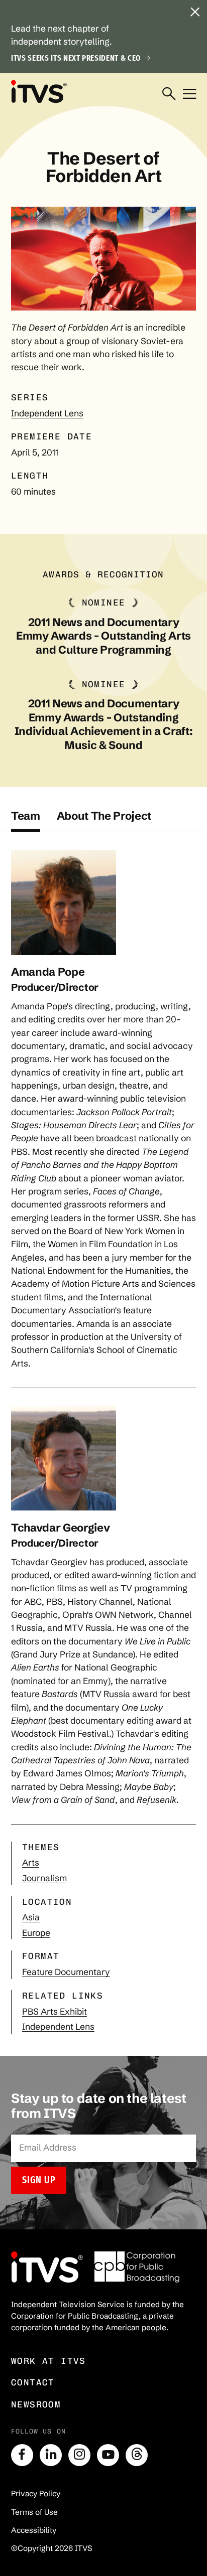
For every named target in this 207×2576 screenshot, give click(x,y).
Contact (33, 2382)
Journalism (44, 1878)
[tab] (26, 821)
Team (26, 816)
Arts (31, 1863)
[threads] (137, 2455)
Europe (36, 1933)
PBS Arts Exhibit (55, 2012)
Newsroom (36, 2404)
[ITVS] (39, 91)
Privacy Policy (36, 2493)
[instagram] (79, 2455)
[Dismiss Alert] (195, 12)
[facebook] (22, 2455)
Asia (31, 1917)
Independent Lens (47, 413)
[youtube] (108, 2455)
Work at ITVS (48, 2361)
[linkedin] (51, 2455)
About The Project (104, 816)
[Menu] (189, 94)
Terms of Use (34, 2512)
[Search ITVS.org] (169, 94)
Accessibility (34, 2530)
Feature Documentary (66, 1972)
